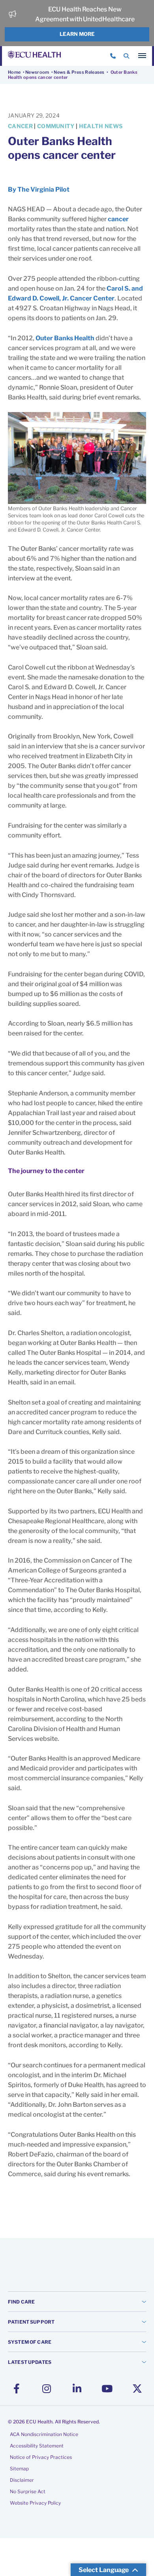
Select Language (104, 2570)
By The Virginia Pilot (39, 189)
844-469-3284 (113, 56)
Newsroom (37, 72)
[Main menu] (142, 56)
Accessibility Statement (37, 2446)
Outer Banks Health (65, 338)
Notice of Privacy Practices (41, 2457)
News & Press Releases (79, 72)
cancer (118, 219)
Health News (101, 126)
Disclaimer (22, 2480)
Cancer (20, 126)
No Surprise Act (28, 2491)
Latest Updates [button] (30, 2362)
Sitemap (19, 2469)
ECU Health (34, 56)
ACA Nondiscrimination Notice (44, 2434)
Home (14, 72)
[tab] (77, 2301)
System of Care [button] (30, 2342)
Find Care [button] (21, 2302)
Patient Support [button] (31, 2322)
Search (126, 56)
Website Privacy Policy (35, 2503)
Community (56, 126)
